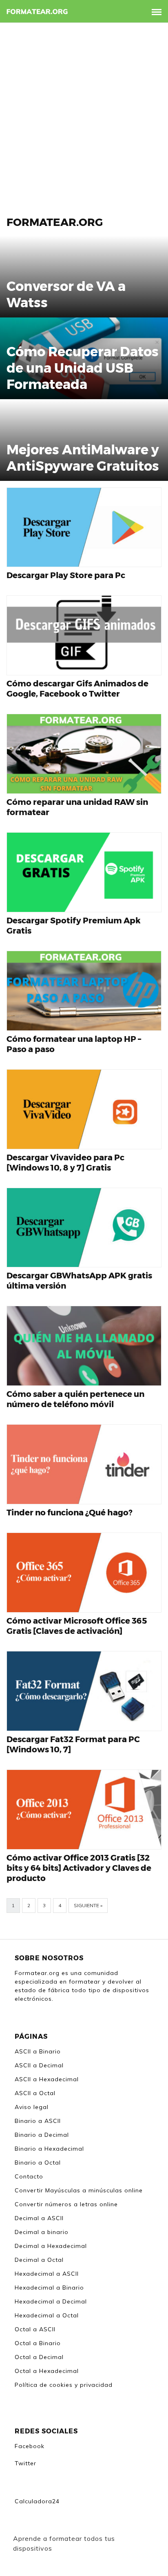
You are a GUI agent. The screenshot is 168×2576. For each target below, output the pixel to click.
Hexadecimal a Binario (49, 2288)
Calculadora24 (37, 2501)
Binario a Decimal (42, 2135)
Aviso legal (32, 2107)
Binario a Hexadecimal (49, 2149)
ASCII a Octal (35, 2093)
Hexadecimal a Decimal (51, 2301)
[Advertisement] (84, 111)
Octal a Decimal (39, 2357)
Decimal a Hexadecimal (51, 2246)
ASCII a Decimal (39, 2065)
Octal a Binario (38, 2343)
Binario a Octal (38, 2163)
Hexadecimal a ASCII (47, 2274)
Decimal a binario (42, 2232)
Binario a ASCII (38, 2121)
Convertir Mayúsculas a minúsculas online (79, 2190)
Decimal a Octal (39, 2260)
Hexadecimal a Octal (47, 2315)
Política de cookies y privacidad (64, 2385)
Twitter (25, 2463)
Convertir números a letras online (66, 2204)
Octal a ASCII (35, 2329)
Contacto (29, 2176)
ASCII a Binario (38, 2051)
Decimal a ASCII (39, 2218)
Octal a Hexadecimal (47, 2371)
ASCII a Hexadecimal (47, 2079)
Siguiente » (88, 1905)
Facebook (30, 2446)
